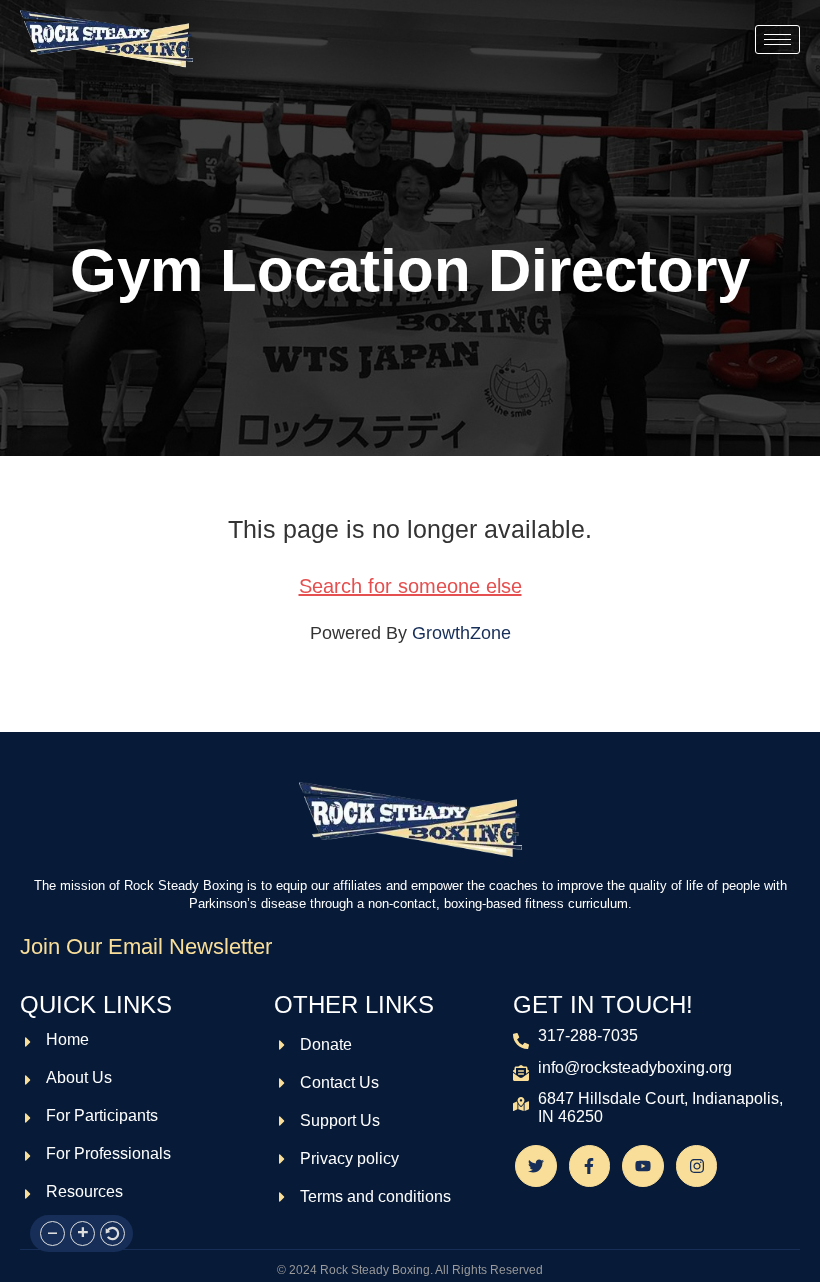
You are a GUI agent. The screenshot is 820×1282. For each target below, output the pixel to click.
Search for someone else (410, 586)
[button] (52, 1233)
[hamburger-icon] (777, 39)
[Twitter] (536, 1166)
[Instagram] (697, 1166)
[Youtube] (643, 1166)
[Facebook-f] (590, 1166)
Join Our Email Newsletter (146, 946)
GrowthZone (461, 633)
